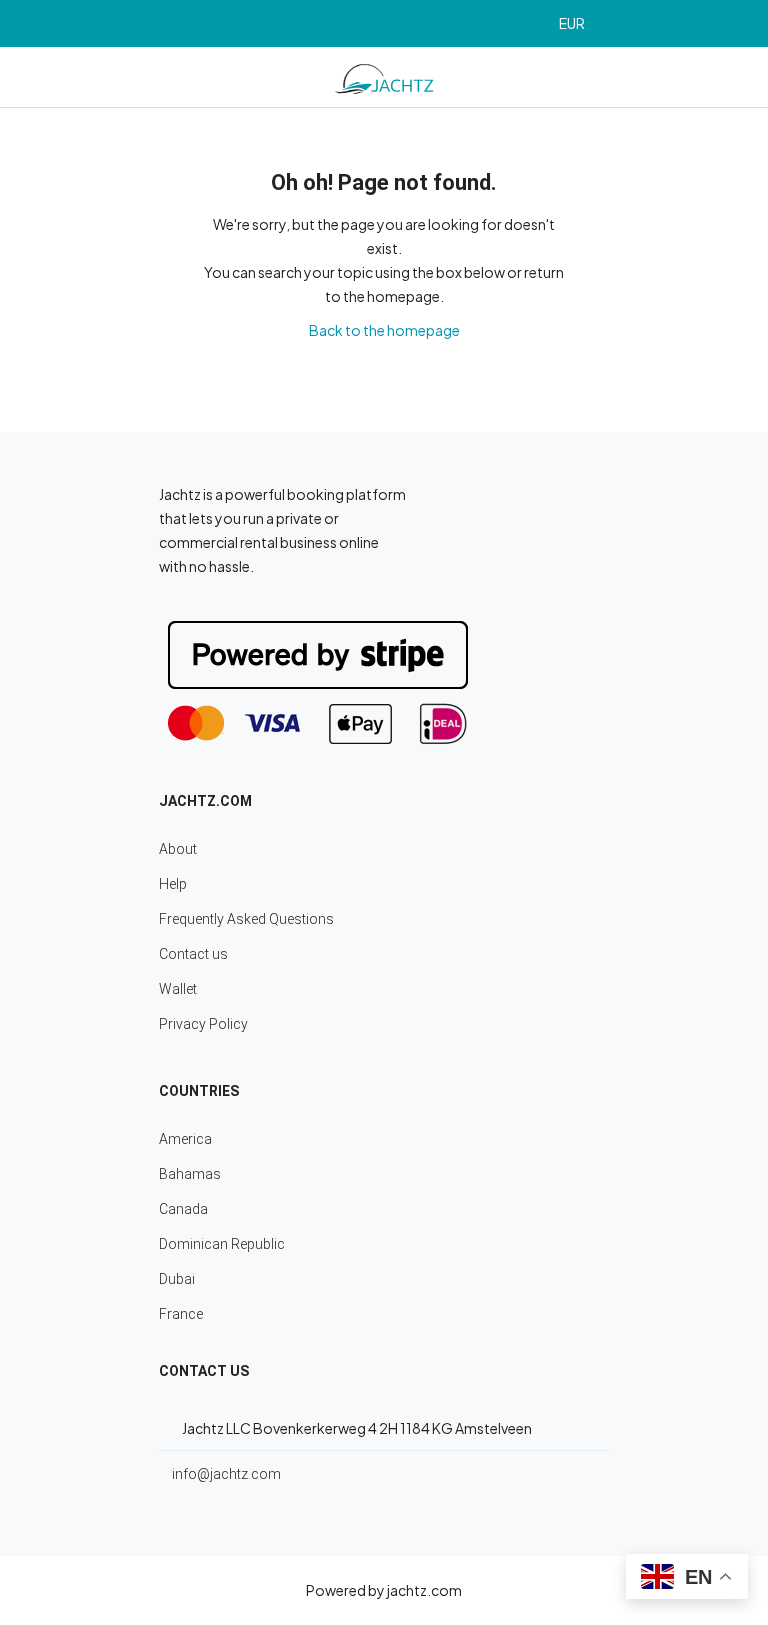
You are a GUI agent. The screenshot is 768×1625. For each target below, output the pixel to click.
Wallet (178, 989)
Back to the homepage (384, 330)
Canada (183, 1209)
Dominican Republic (222, 1244)
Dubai (177, 1279)
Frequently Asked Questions (246, 919)
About (178, 849)
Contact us (193, 954)
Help (173, 884)
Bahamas (190, 1174)
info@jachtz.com (226, 1474)
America (185, 1139)
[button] (581, 23)
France (181, 1314)
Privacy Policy (203, 1024)
